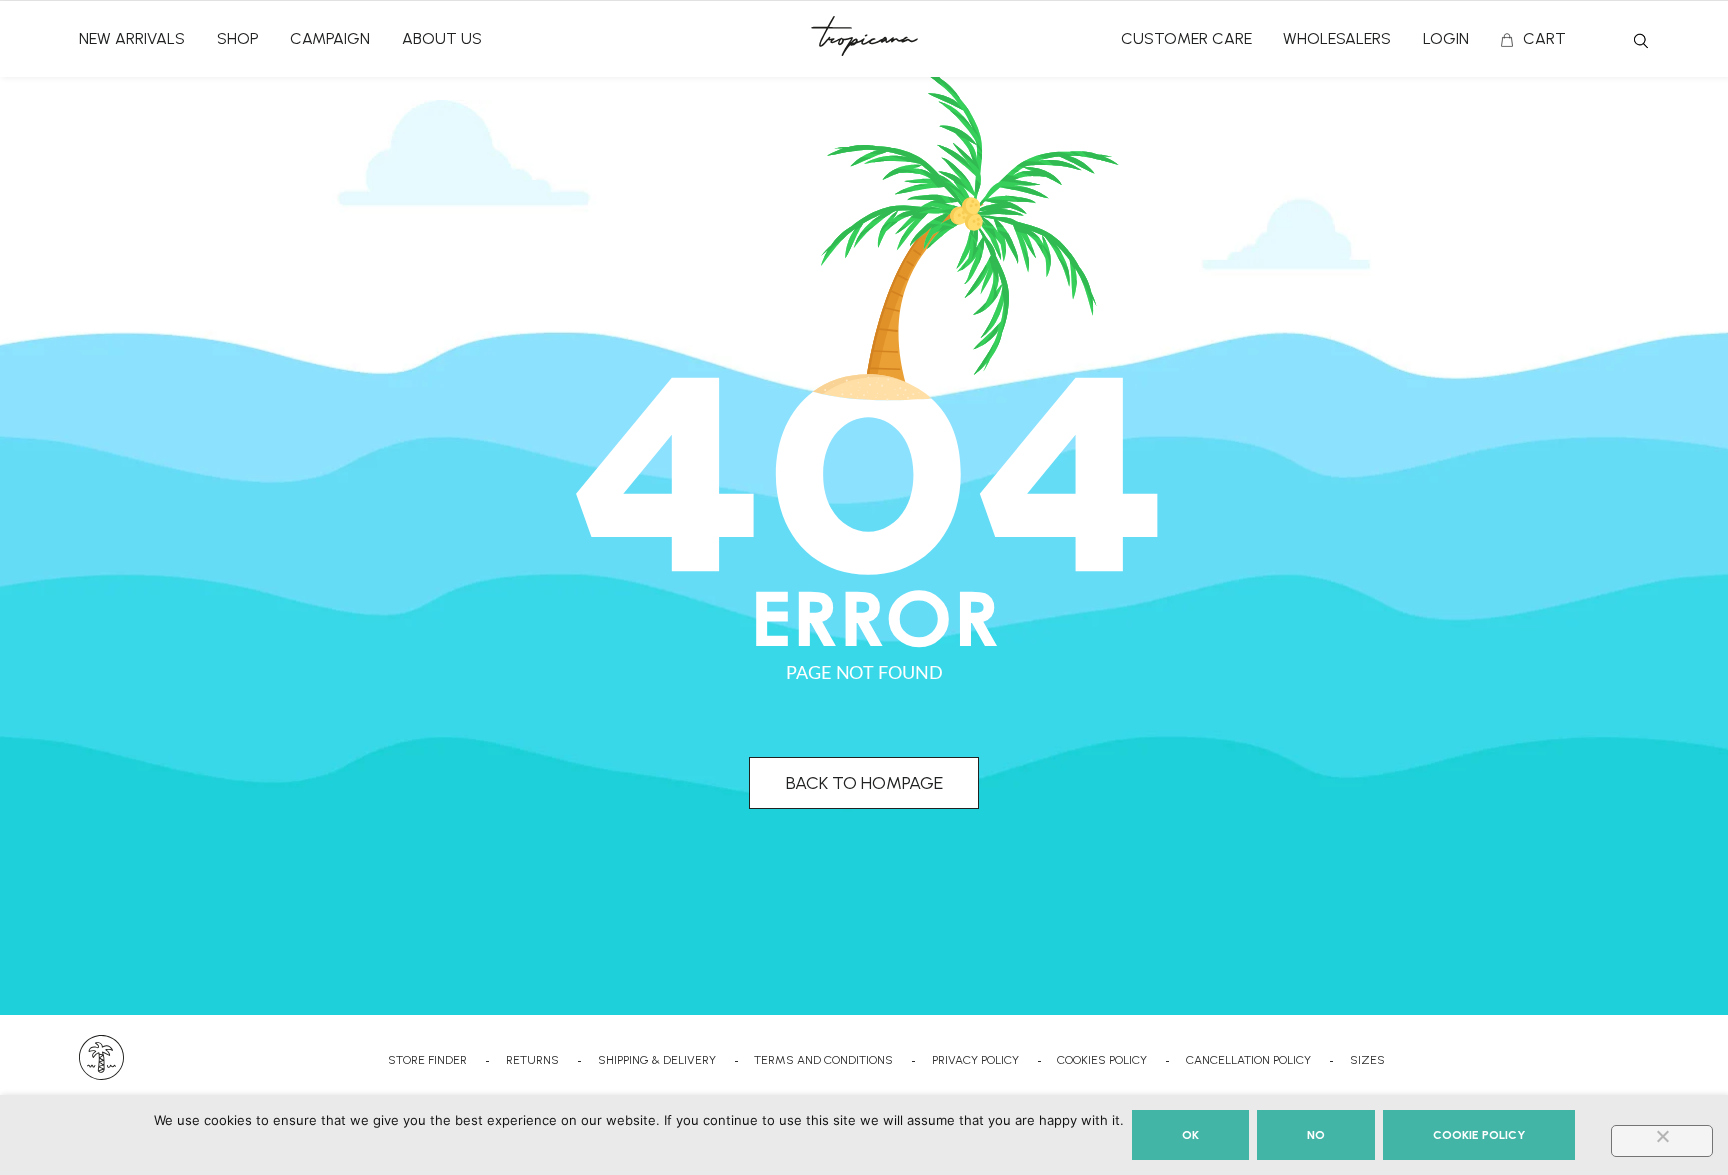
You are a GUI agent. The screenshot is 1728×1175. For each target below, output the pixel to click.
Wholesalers (1337, 38)
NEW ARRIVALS (132, 38)
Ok (1190, 1135)
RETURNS (532, 1060)
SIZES (1367, 1060)
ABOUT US (442, 38)
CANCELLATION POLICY (1248, 1060)
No (1316, 1135)
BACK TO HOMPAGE (864, 783)
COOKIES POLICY (1102, 1060)
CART (1544, 38)
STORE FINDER (427, 1060)
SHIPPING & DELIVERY (657, 1060)
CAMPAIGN (330, 38)
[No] (1662, 1141)
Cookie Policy (1479, 1135)
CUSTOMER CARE (1186, 38)
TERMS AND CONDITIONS (823, 1060)
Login (1446, 38)
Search (1641, 41)
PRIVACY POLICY (975, 1060)
